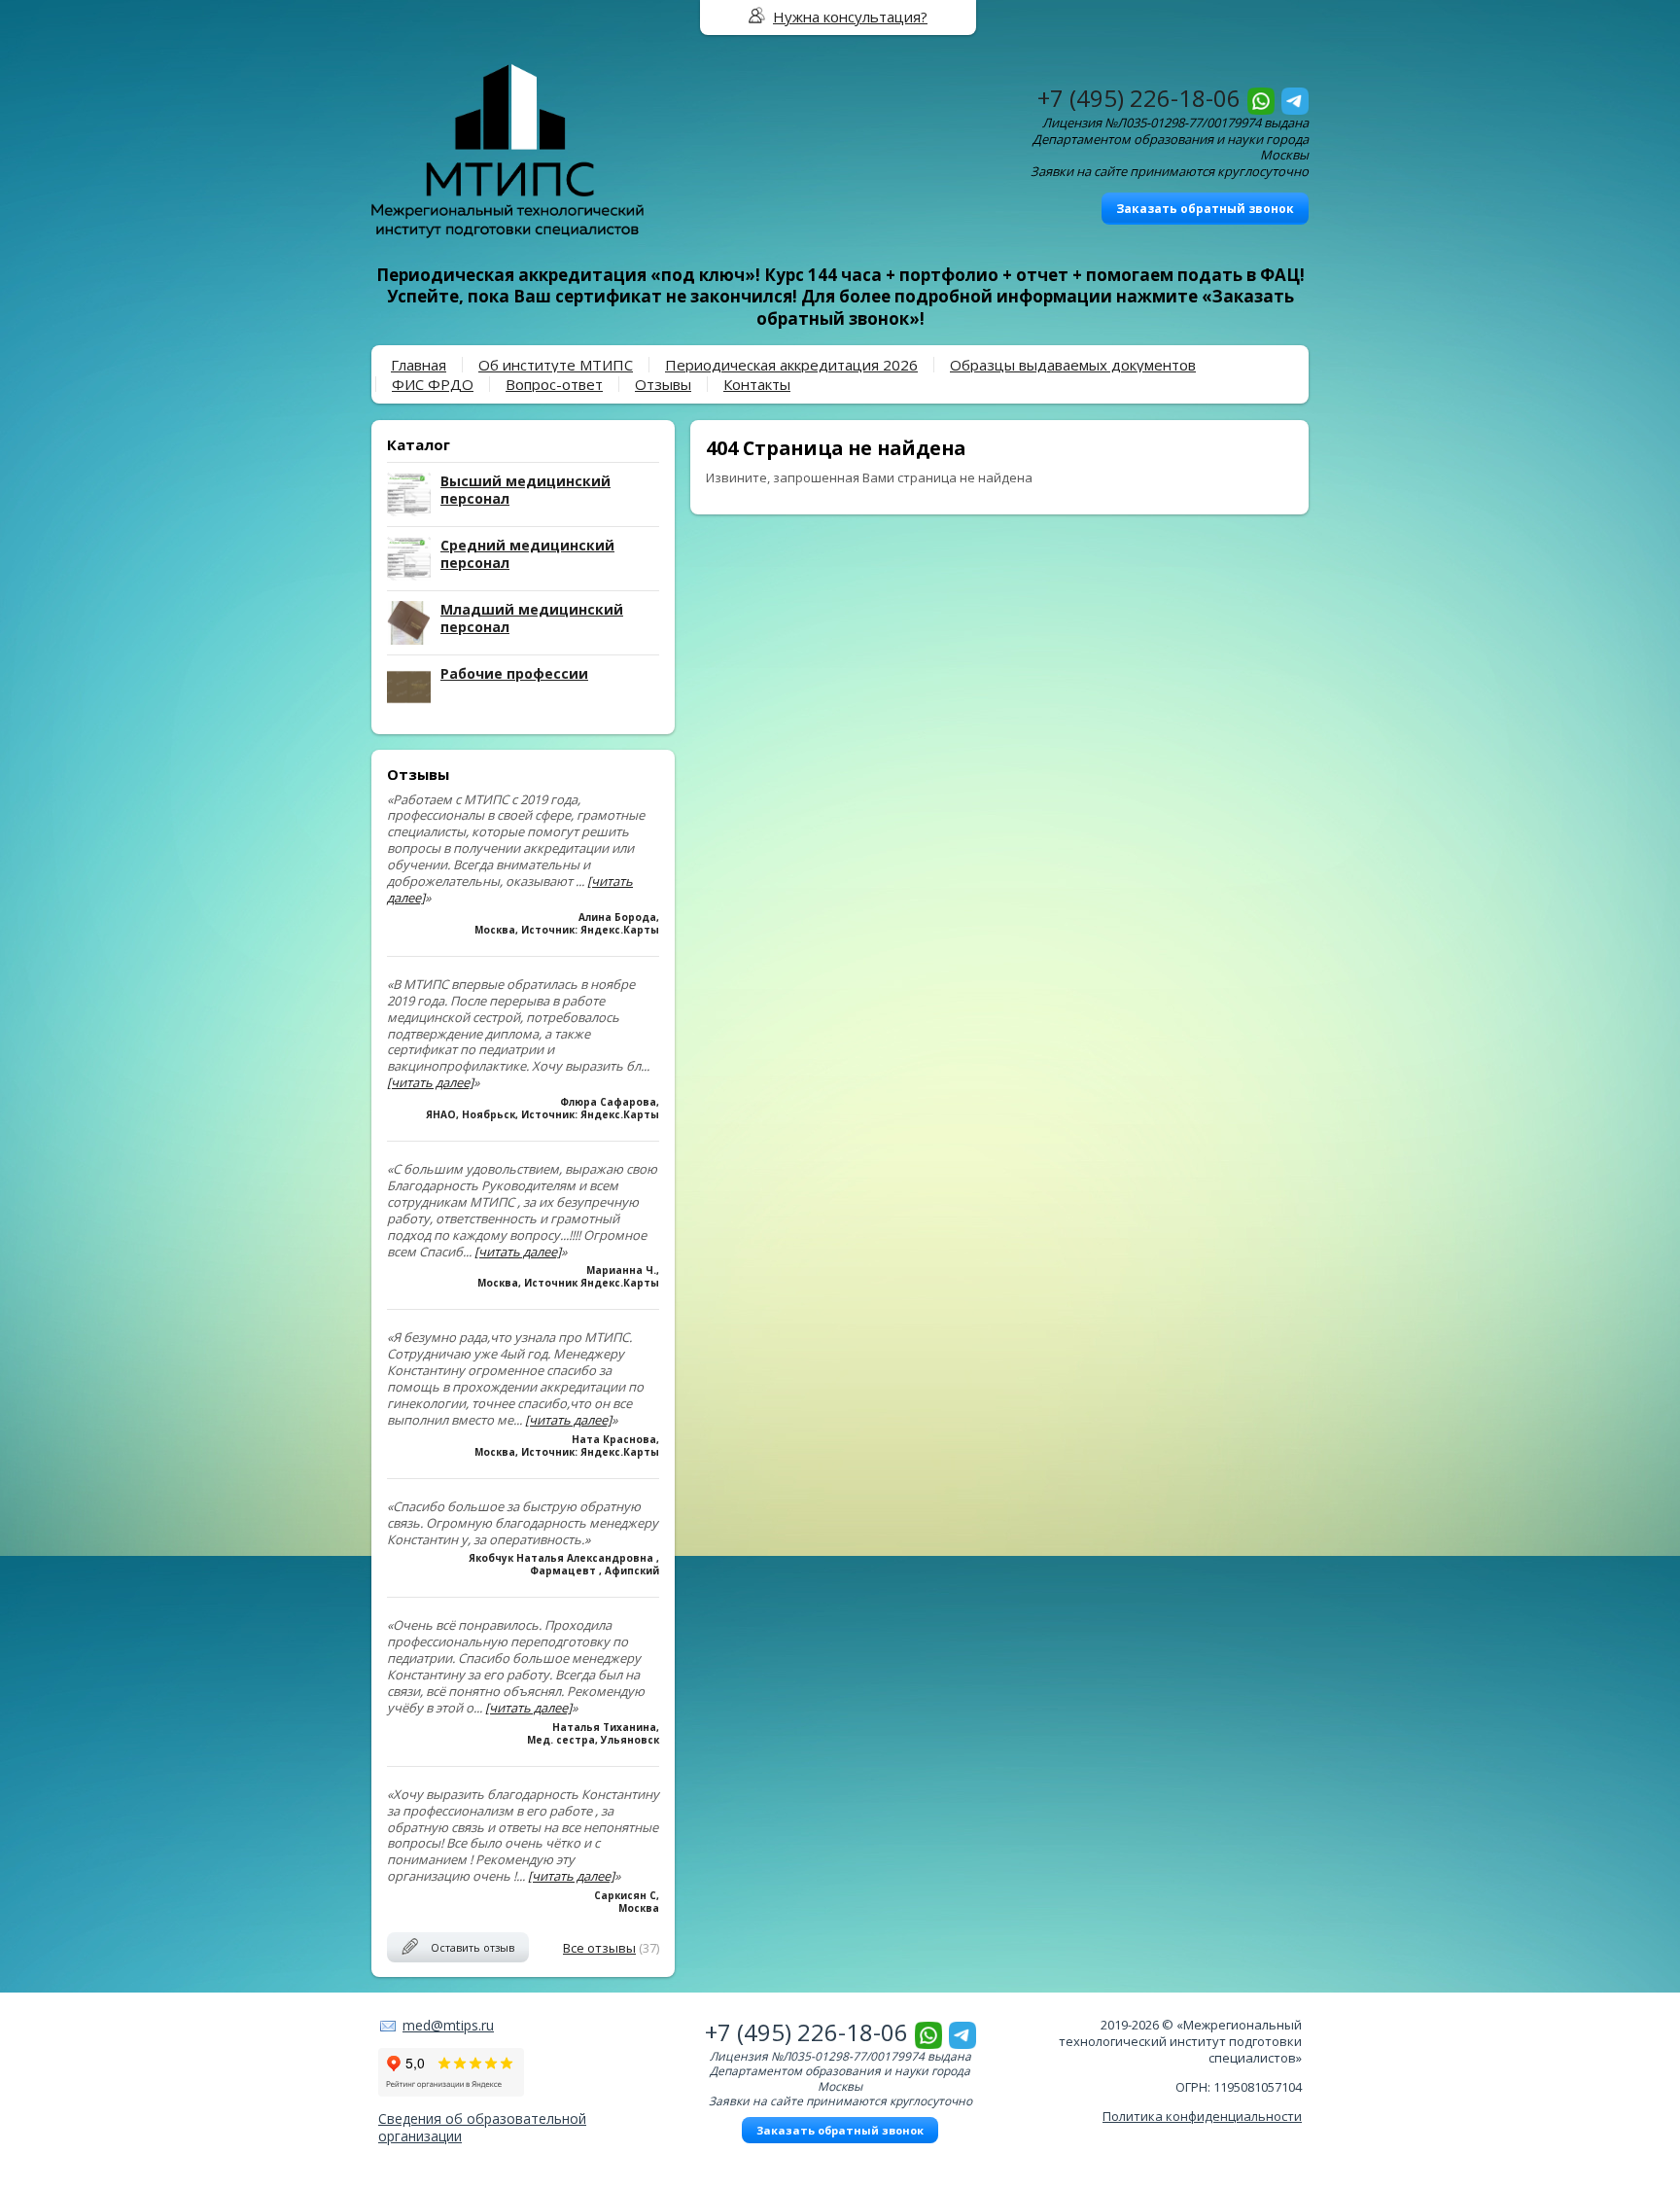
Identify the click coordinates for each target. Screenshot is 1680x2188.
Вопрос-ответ (554, 384)
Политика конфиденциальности (1202, 2116)
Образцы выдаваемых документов (1073, 365)
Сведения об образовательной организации (482, 2127)
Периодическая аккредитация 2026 (791, 365)
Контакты (757, 384)
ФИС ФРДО (433, 384)
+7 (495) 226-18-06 (1139, 98)
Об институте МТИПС (556, 365)
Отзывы (663, 384)
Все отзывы (599, 1948)
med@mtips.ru (448, 2025)
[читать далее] (430, 1082)
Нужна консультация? (850, 17)
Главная (419, 365)
